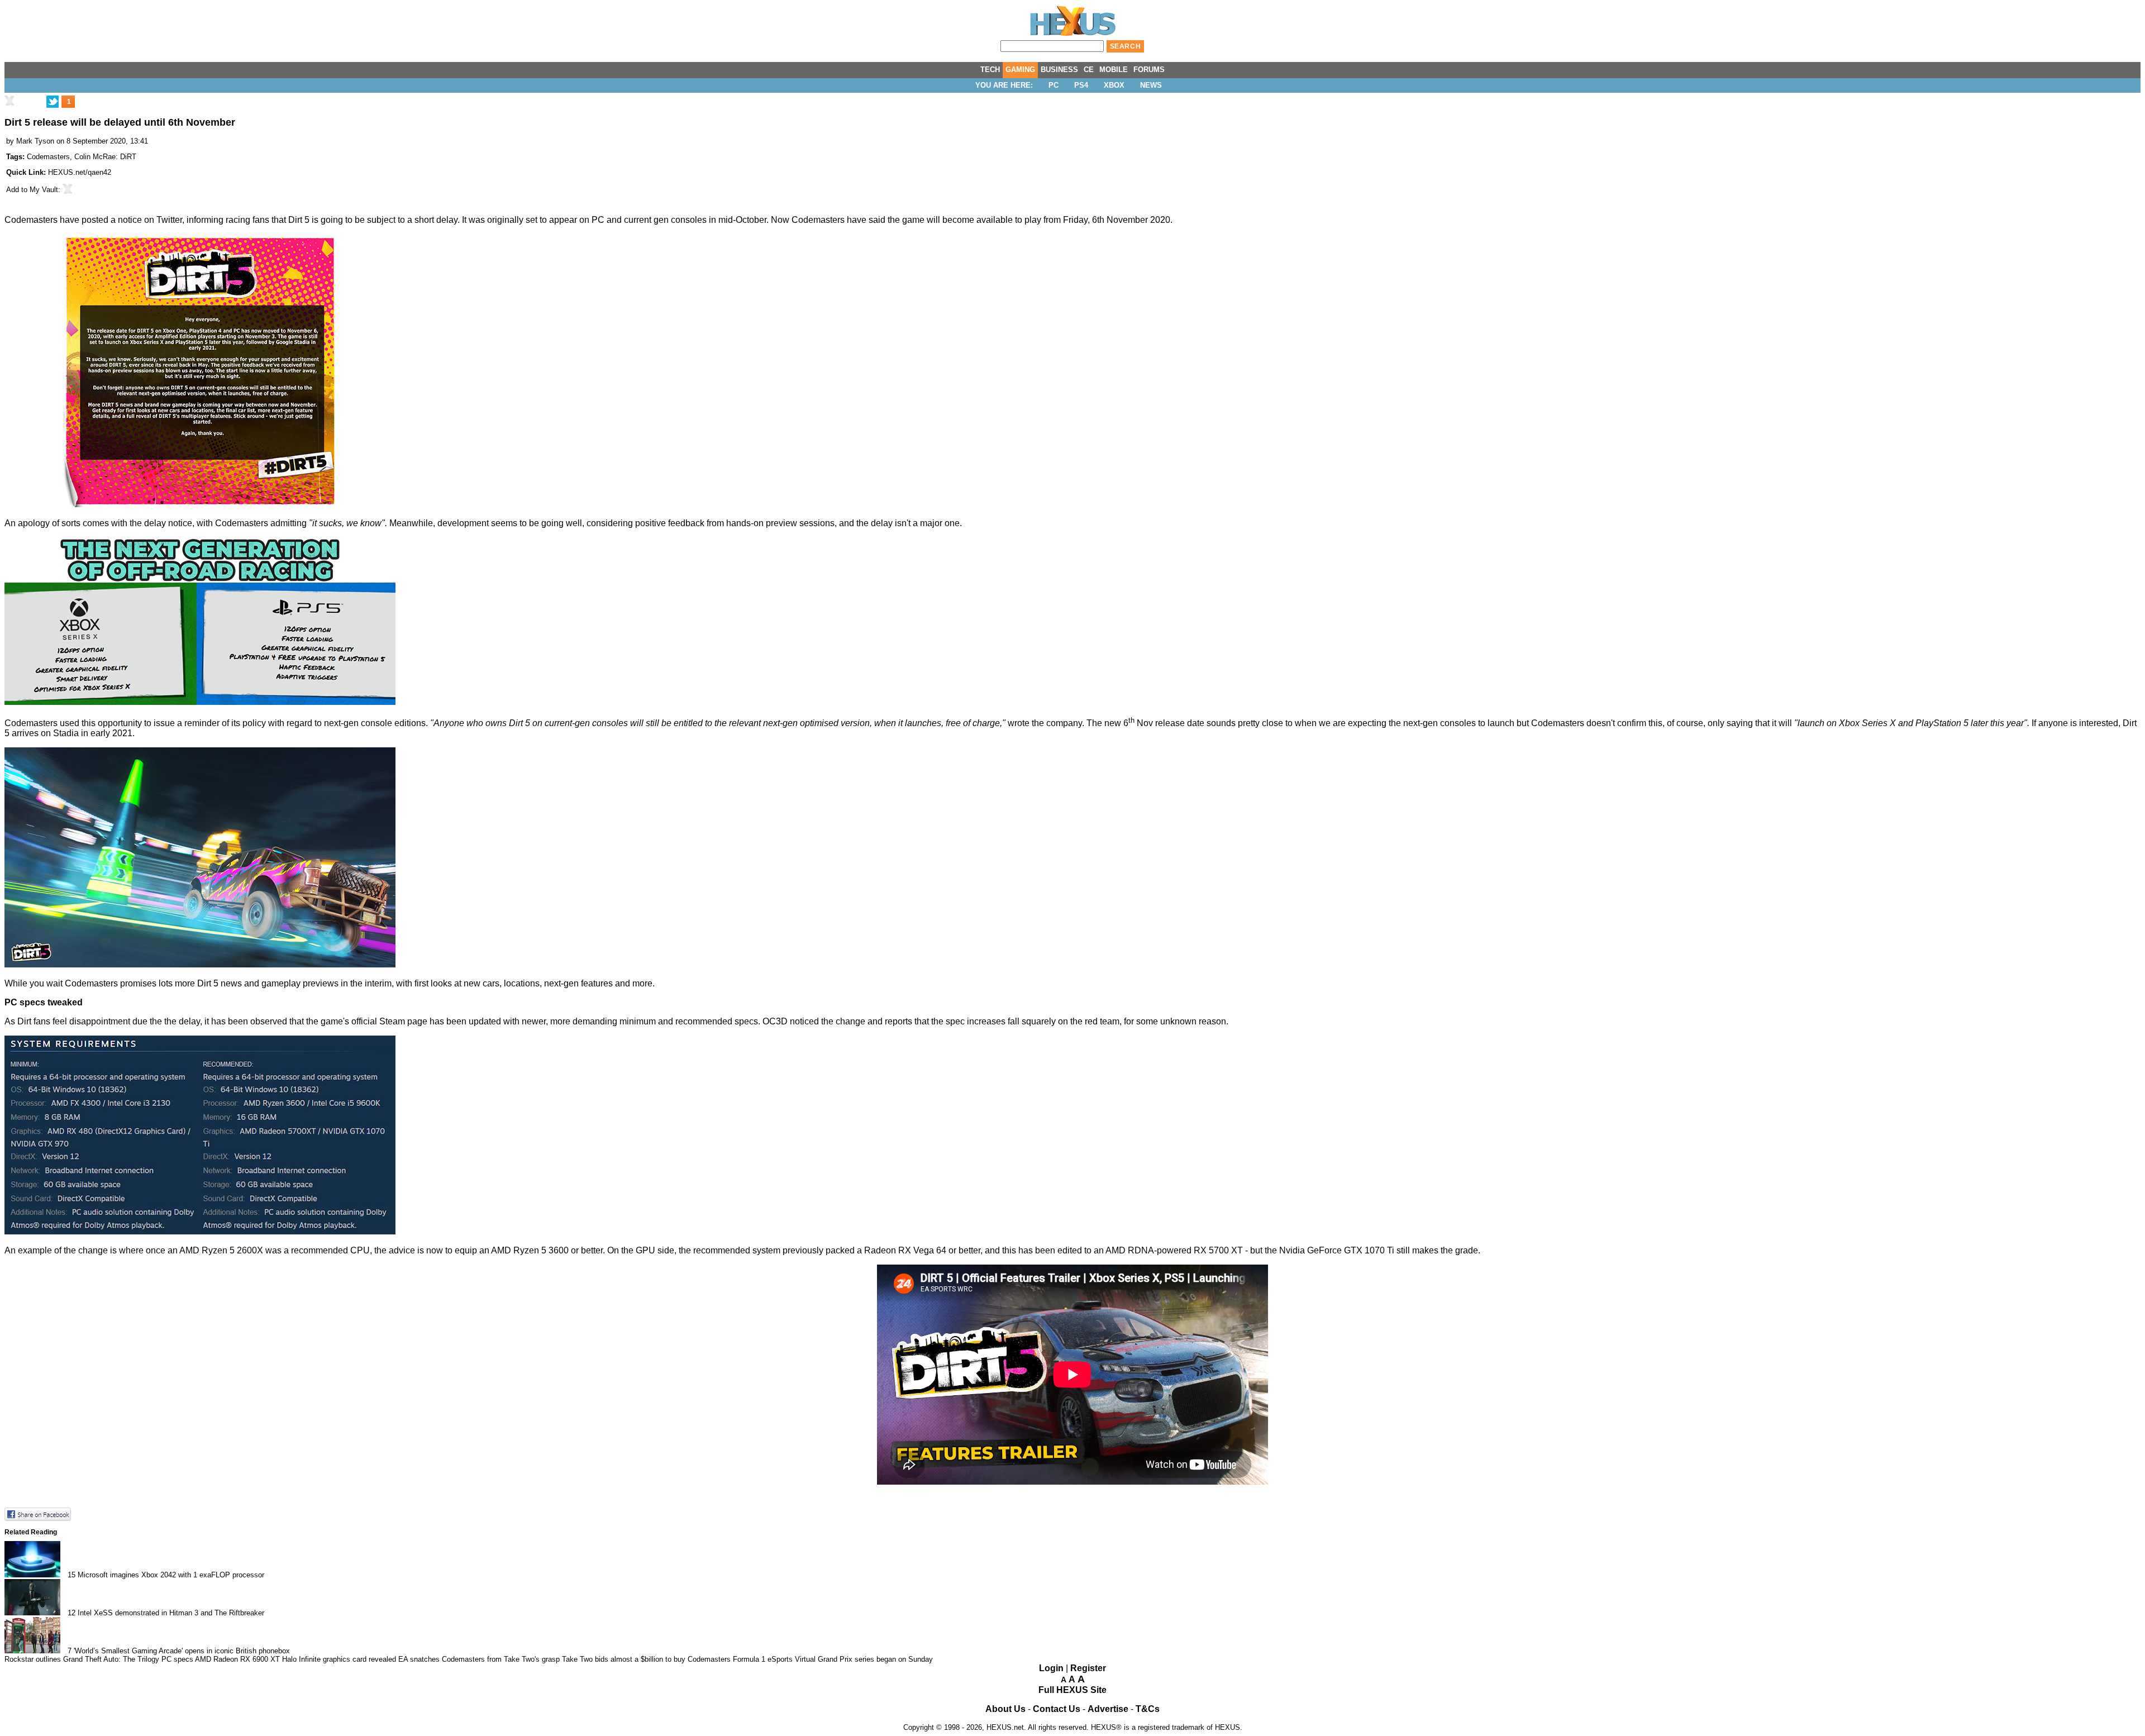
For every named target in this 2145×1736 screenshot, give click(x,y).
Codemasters (48, 157)
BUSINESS (1059, 70)
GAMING (1020, 70)
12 (71, 1613)
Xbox (1114, 85)
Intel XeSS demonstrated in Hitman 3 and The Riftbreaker (171, 1613)
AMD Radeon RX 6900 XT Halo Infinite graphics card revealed (295, 1659)
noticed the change (828, 1021)
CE (1089, 70)
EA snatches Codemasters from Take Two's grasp (479, 1659)
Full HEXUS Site (1072, 1690)
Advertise (1108, 1709)
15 (71, 1575)
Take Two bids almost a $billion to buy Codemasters (646, 1659)
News (1151, 85)
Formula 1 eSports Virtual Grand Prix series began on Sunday (833, 1659)
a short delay (432, 220)
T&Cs (1148, 1709)
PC (1054, 85)
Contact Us (1057, 1709)
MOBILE (1114, 70)
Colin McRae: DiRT (105, 157)
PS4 (1081, 85)
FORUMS (1149, 70)
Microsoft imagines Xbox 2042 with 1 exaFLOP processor (171, 1575)
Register (1088, 1668)
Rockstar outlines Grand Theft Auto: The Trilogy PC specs (99, 1659)
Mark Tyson (35, 141)
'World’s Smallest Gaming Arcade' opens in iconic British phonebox (182, 1651)
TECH (990, 70)
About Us (1005, 1709)
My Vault (44, 190)
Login (1051, 1668)
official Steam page (389, 1021)
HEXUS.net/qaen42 (80, 172)
